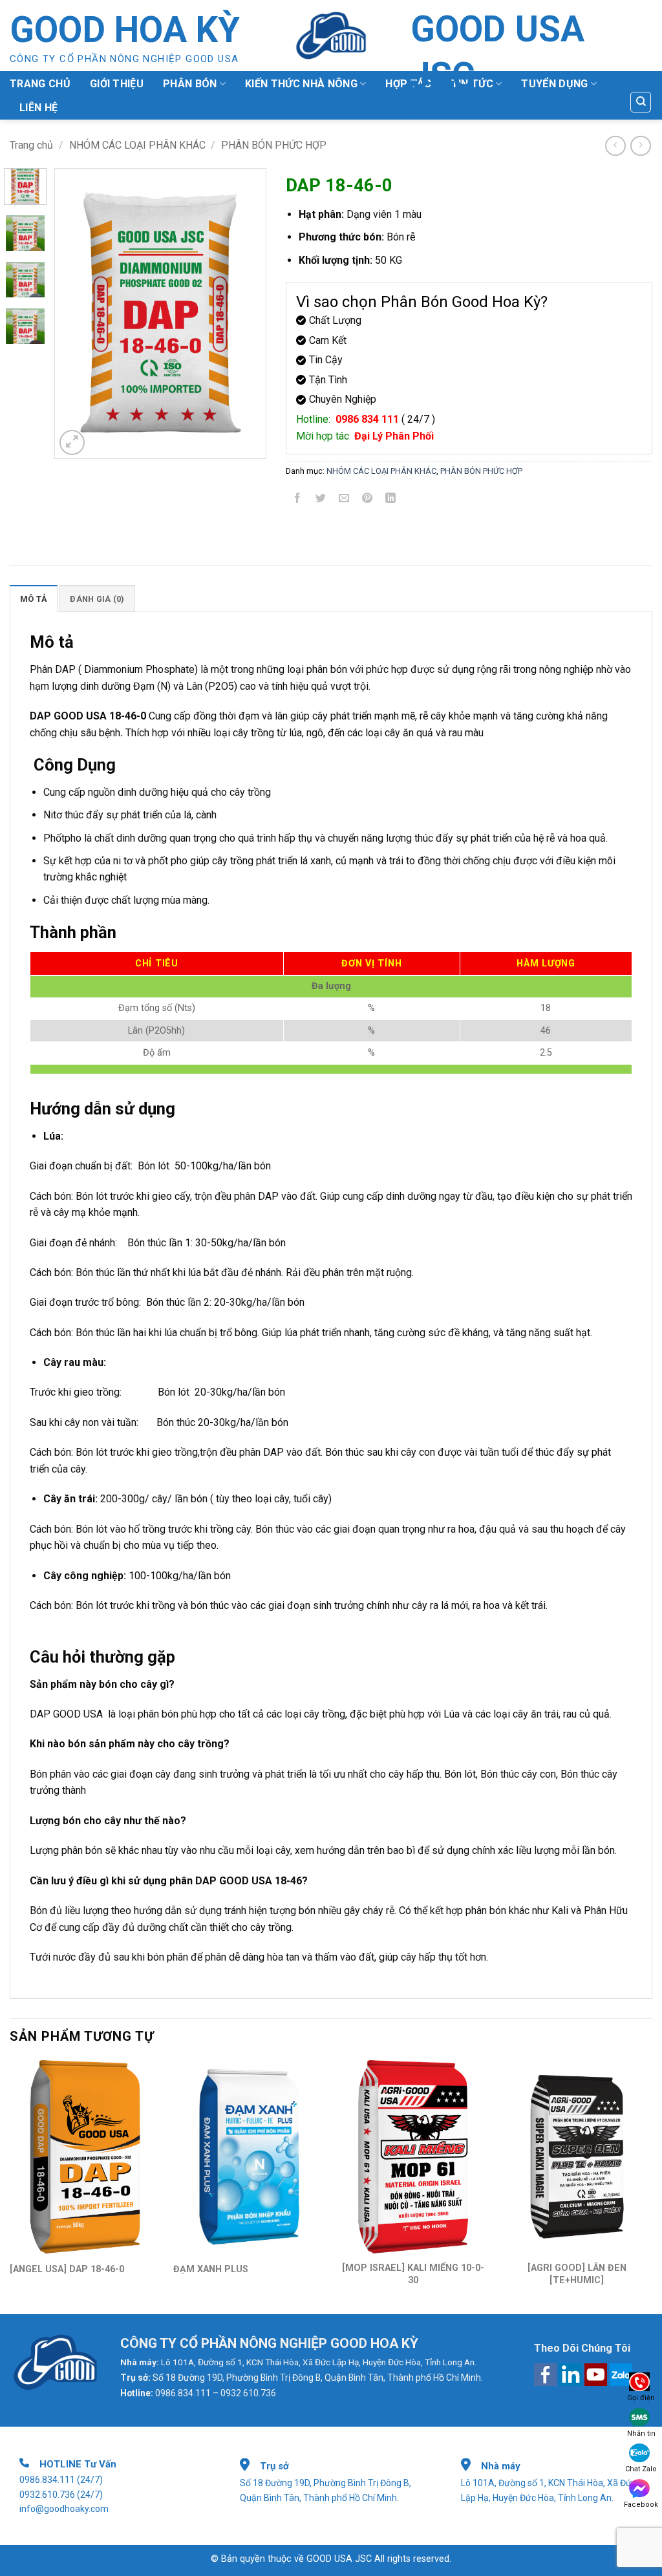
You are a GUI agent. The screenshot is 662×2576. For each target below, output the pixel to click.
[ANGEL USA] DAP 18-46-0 (67, 2269)
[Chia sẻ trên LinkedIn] (391, 501)
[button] (72, 442)
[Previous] (85, 314)
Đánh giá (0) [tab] (97, 599)
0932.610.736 (47, 2495)
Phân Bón (190, 84)
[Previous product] (640, 146)
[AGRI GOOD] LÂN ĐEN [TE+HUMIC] (577, 2274)
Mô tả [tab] (34, 599)
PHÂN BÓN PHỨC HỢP (274, 145)
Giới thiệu (117, 84)
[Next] (236, 314)
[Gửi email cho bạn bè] (344, 501)
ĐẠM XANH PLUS (211, 2269)
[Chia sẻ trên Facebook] (297, 501)
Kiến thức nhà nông (301, 84)
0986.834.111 (47, 2480)
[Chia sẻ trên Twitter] (320, 501)
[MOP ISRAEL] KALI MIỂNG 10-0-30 (413, 2274)
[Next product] (615, 146)
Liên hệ (38, 108)
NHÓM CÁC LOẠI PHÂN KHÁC (137, 145)
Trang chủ (40, 84)
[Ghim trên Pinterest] (368, 501)
